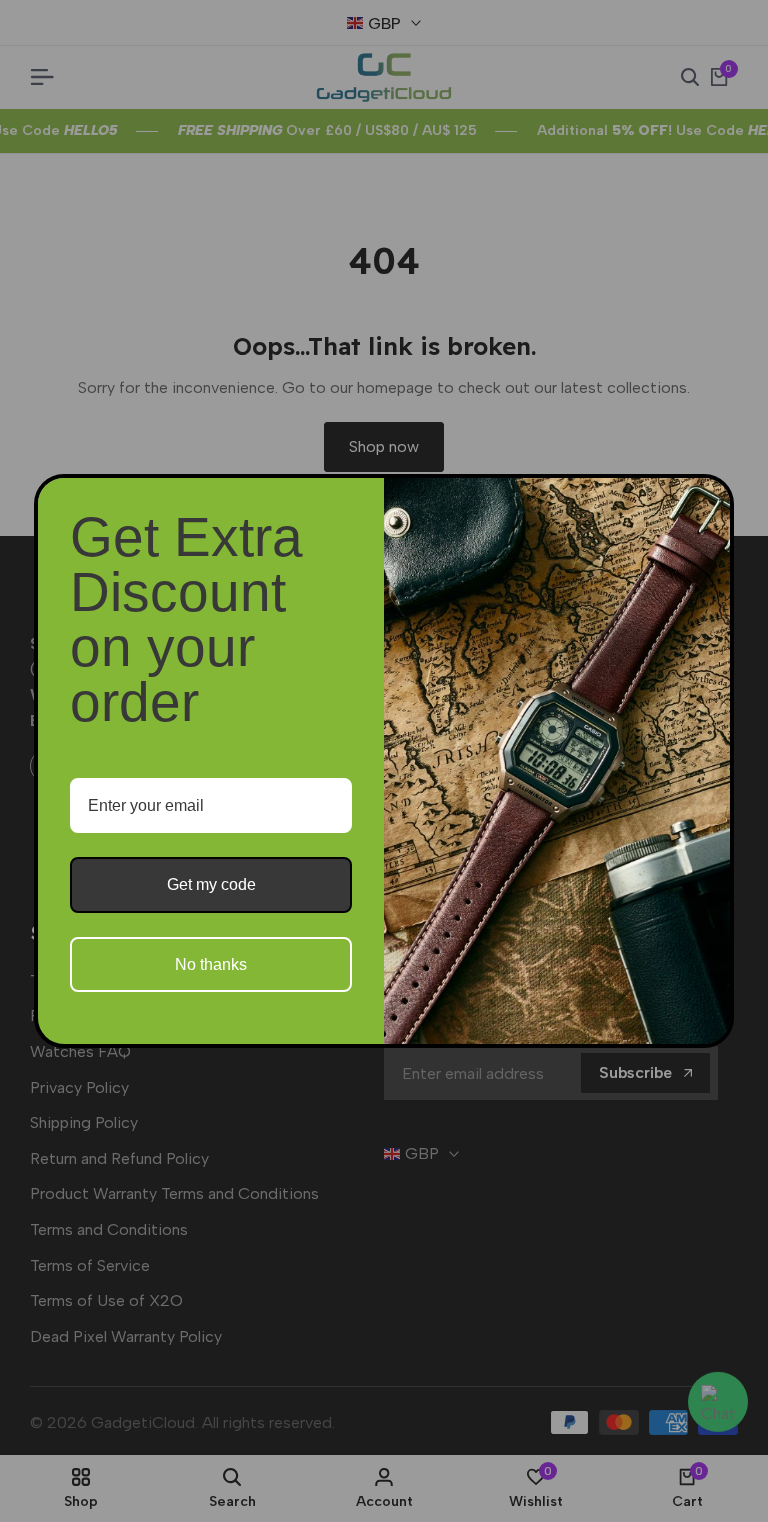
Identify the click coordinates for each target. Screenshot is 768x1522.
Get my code (211, 884)
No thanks (211, 964)
